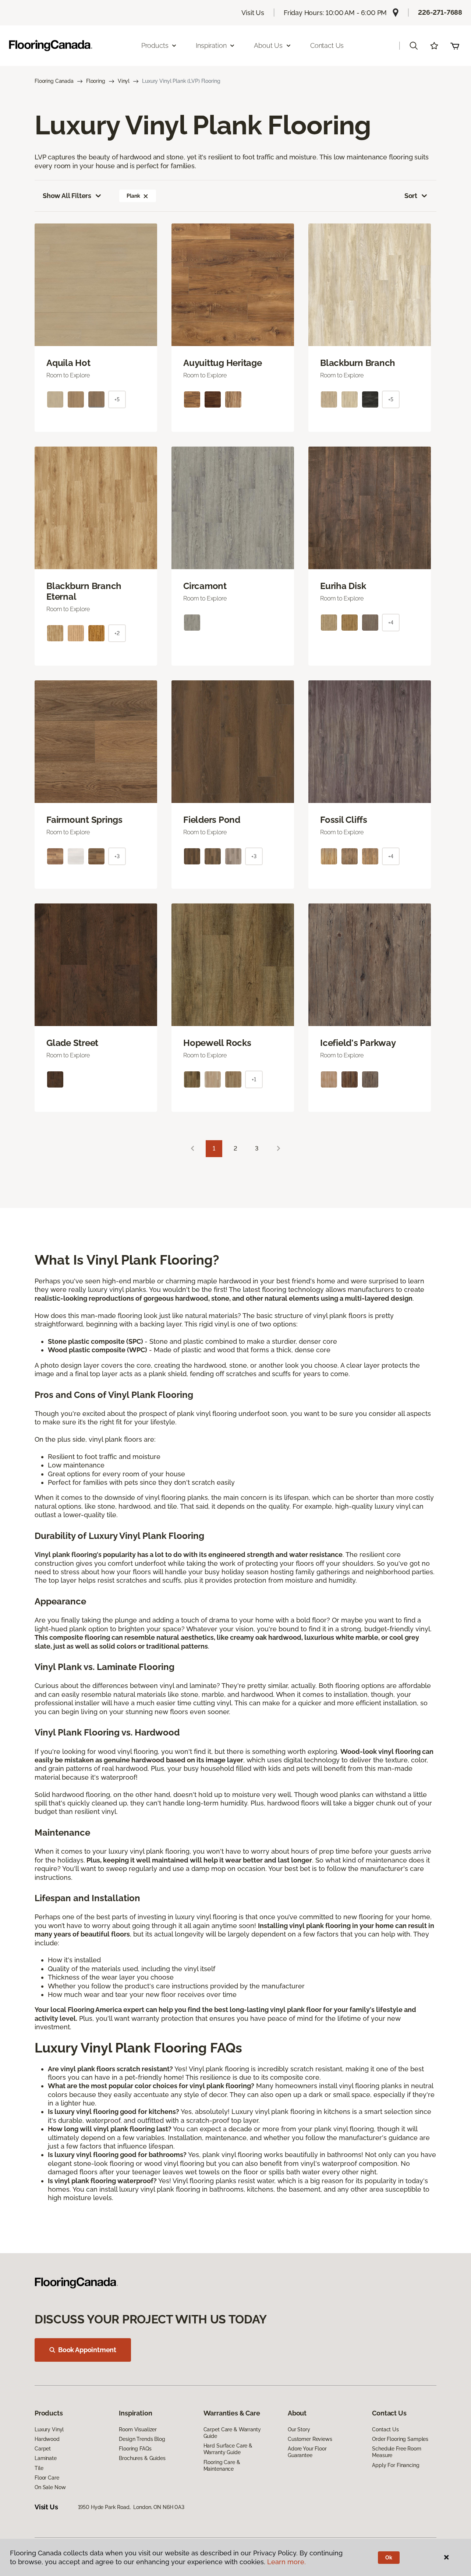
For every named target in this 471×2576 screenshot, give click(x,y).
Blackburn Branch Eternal (84, 591)
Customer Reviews (310, 2439)
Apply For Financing (396, 2465)
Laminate (46, 2458)
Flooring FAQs (135, 2449)
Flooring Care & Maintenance (222, 2466)
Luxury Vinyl (49, 2429)
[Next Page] (279, 1149)
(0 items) (455, 46)
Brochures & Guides (142, 2458)
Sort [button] (411, 196)
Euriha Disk (343, 586)
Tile (39, 2468)
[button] (414, 46)
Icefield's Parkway (358, 1043)
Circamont (205, 586)
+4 (391, 623)
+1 (254, 1079)
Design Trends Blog (142, 2439)
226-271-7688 (440, 12)
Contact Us (327, 45)
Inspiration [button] (211, 45)
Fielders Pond (212, 820)
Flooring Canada (54, 81)
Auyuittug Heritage (223, 363)
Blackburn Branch (358, 363)
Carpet (43, 2449)
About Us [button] (268, 45)
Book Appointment (87, 2350)
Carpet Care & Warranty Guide (232, 2433)
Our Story (299, 2429)
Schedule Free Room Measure (396, 2452)
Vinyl (124, 81)
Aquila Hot (68, 363)
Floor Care (47, 2478)
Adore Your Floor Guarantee (307, 2452)
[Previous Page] (192, 1149)
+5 (117, 399)
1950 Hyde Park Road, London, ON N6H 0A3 (131, 2507)
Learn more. (286, 2562)
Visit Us (253, 13)
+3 (117, 856)
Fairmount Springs (84, 820)
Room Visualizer (138, 2429)
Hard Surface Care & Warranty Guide (228, 2449)
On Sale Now (50, 2487)
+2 (117, 633)
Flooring (96, 81)
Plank (133, 196)
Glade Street (72, 1043)
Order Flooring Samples (400, 2439)
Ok (389, 2558)
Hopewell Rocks (217, 1043)
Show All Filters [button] (67, 196)
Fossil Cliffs (344, 820)
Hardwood (47, 2439)
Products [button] (155, 45)
